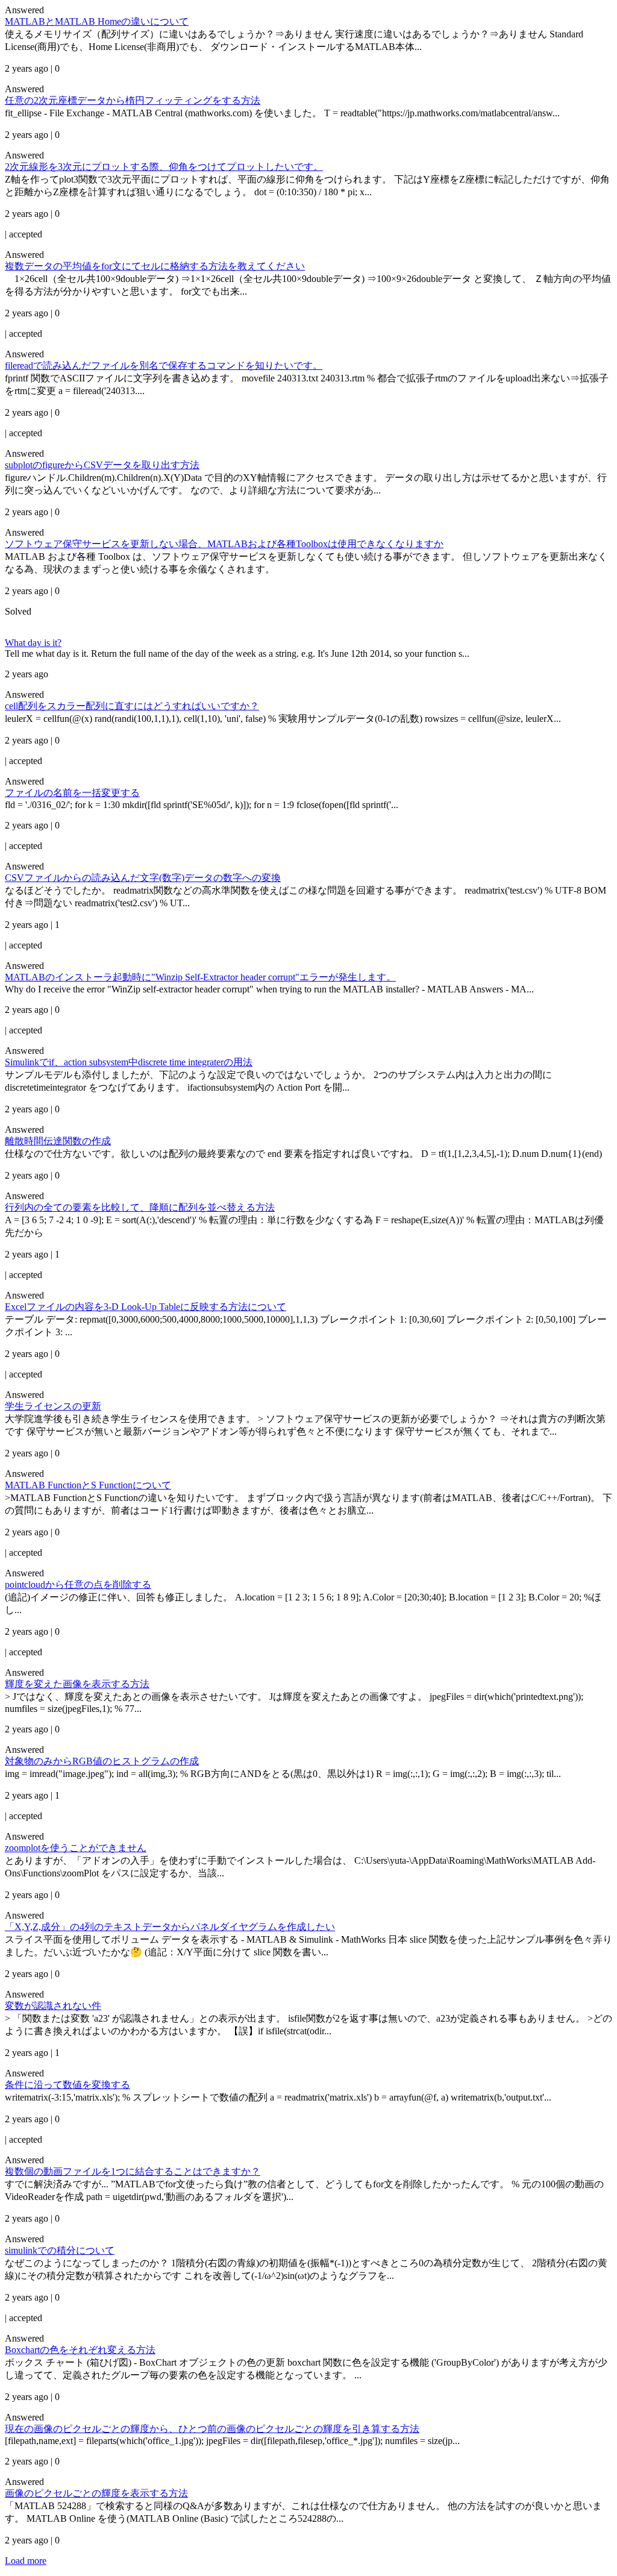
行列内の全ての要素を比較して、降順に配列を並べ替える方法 (140, 1207)
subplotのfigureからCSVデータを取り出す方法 (102, 465)
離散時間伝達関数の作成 (58, 1141)
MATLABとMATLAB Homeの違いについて (97, 21)
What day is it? (33, 643)
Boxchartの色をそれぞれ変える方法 (80, 2350)
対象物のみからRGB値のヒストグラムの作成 (102, 1761)
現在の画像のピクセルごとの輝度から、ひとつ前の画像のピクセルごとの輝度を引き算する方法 (212, 2429)
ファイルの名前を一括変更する (72, 793)
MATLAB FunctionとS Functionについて (88, 1485)
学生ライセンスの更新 (53, 1406)
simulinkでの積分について (60, 2250)
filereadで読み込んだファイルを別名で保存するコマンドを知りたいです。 (164, 365)
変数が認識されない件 (53, 2006)
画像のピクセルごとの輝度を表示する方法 (96, 2493)
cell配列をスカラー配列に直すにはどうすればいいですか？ (132, 706)
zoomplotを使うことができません (76, 1848)
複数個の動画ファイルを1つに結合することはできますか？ (133, 2171)
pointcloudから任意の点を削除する (78, 1584)
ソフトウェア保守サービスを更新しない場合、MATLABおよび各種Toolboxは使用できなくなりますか (224, 544)
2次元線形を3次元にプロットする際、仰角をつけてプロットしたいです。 (164, 167)
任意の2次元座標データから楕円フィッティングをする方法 (133, 100)
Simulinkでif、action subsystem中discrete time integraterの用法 (129, 1062)
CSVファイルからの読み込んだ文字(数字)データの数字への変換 (143, 878)
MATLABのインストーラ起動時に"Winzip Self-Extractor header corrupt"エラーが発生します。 (200, 977)
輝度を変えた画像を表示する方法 (77, 1684)
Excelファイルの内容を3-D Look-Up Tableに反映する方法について (146, 1307)
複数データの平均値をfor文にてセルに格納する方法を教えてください (155, 266)
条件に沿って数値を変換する (67, 2085)
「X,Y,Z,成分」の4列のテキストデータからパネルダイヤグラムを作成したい (170, 1927)
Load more (26, 2561)
